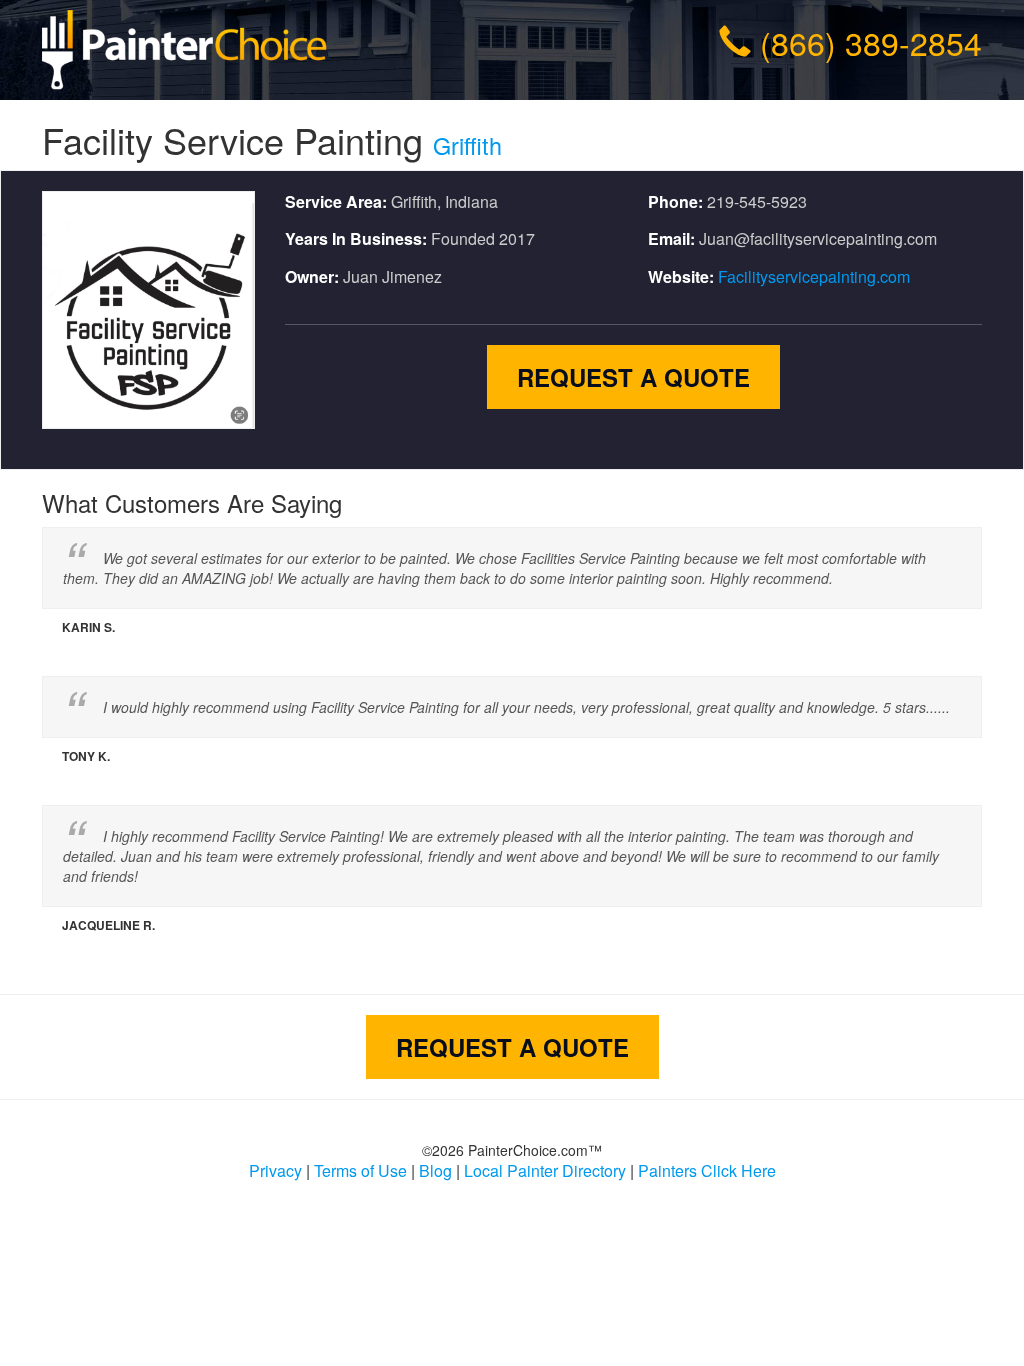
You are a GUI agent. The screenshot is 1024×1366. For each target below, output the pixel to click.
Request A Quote (633, 377)
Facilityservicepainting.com (814, 276)
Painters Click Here (707, 1170)
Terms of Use (360, 1170)
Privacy (275, 1170)
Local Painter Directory (545, 1170)
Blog (435, 1170)
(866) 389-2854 (871, 42)
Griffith (467, 145)
